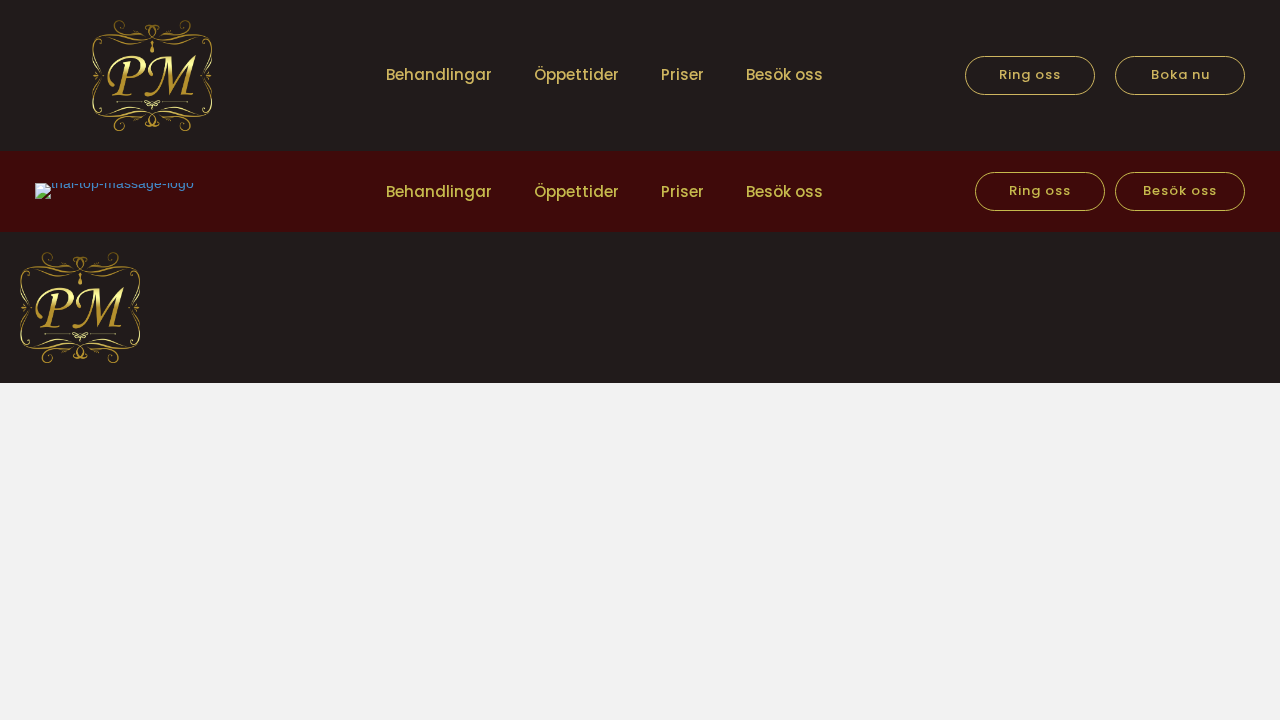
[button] (1030, 75)
